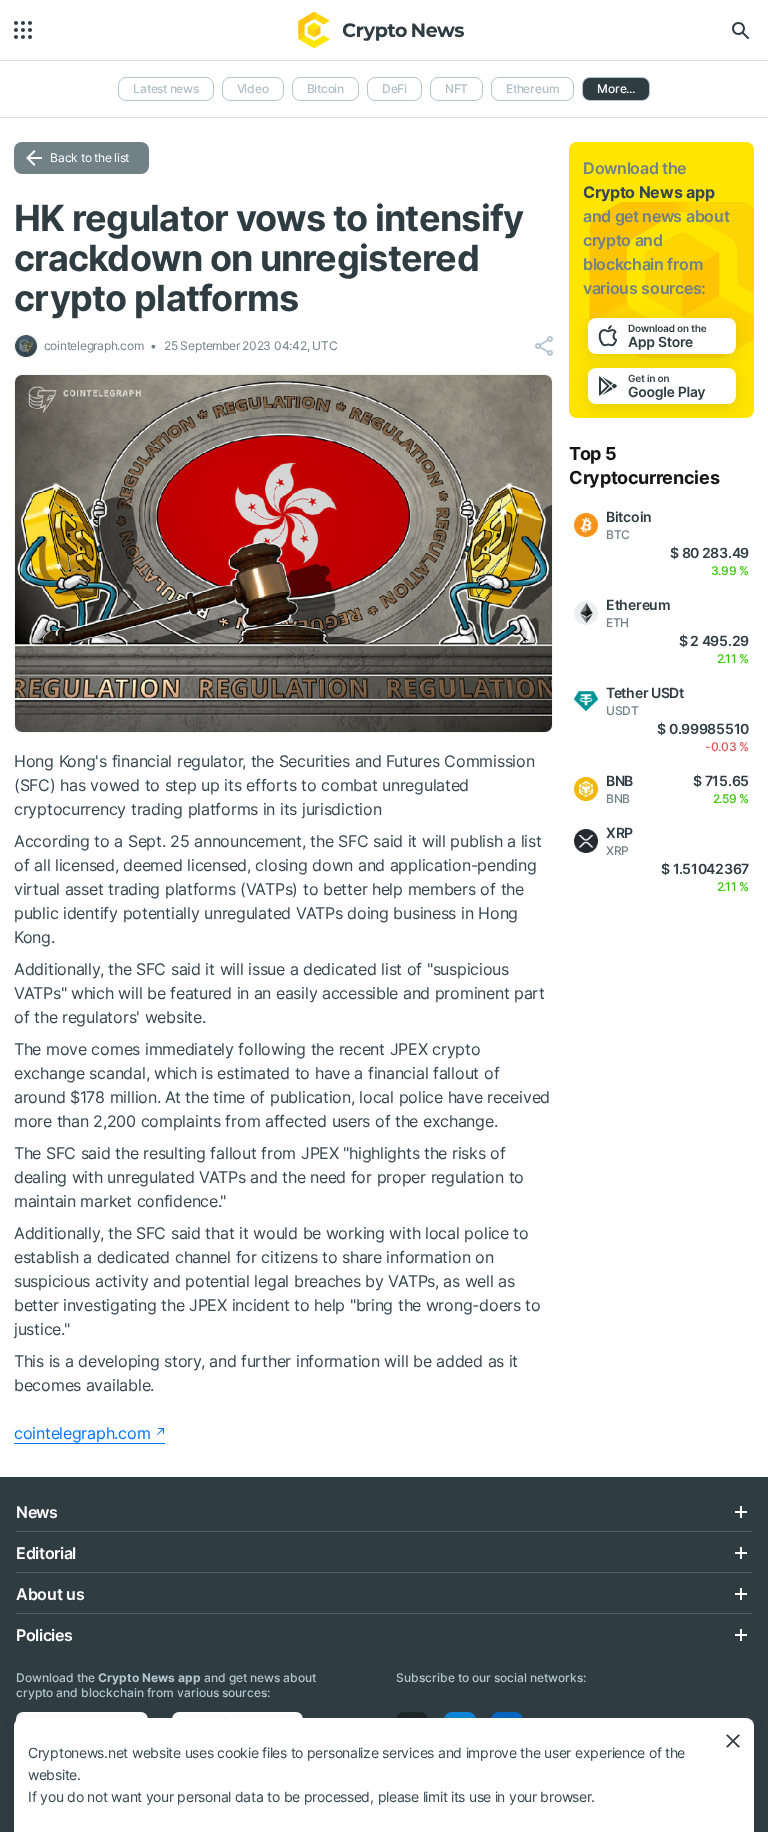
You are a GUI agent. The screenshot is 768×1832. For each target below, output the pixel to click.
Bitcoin (325, 88)
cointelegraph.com (82, 1433)
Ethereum (532, 88)
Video (253, 88)
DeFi (394, 88)
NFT (456, 88)
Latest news (165, 88)
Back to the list (89, 157)
